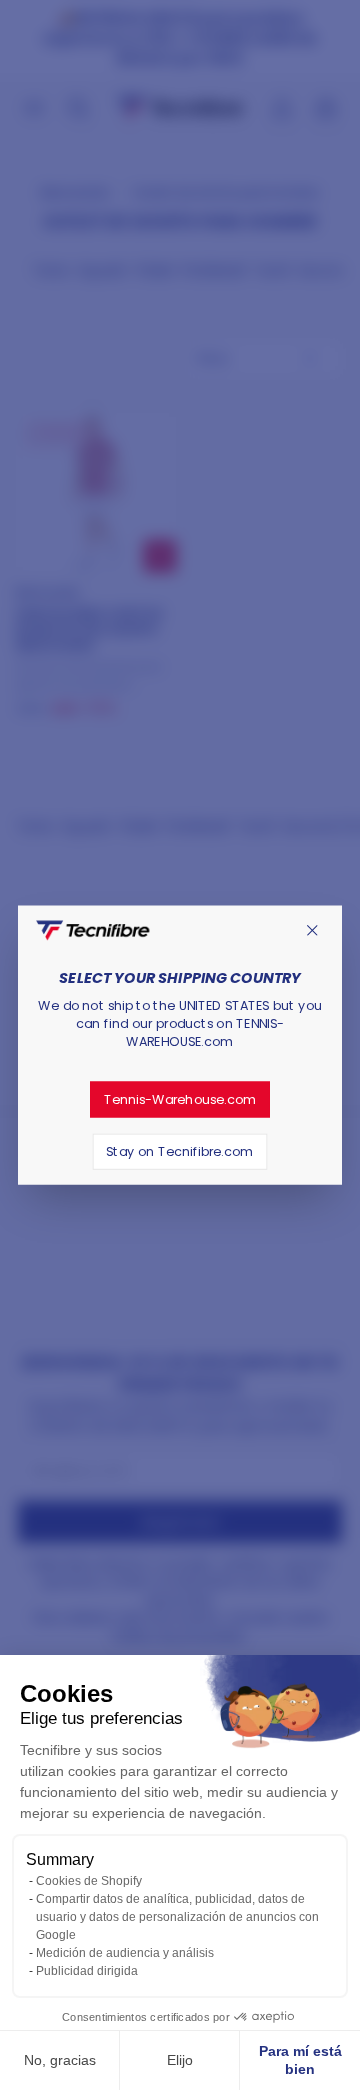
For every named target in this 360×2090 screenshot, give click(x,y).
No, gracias (60, 2060)
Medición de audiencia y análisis (125, 1953)
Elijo (180, 2060)
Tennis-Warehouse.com (180, 1099)
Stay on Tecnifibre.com (180, 1151)
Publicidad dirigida (87, 1971)
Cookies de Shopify (89, 1881)
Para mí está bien (300, 2060)
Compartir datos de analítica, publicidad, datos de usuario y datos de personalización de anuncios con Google (177, 1917)
